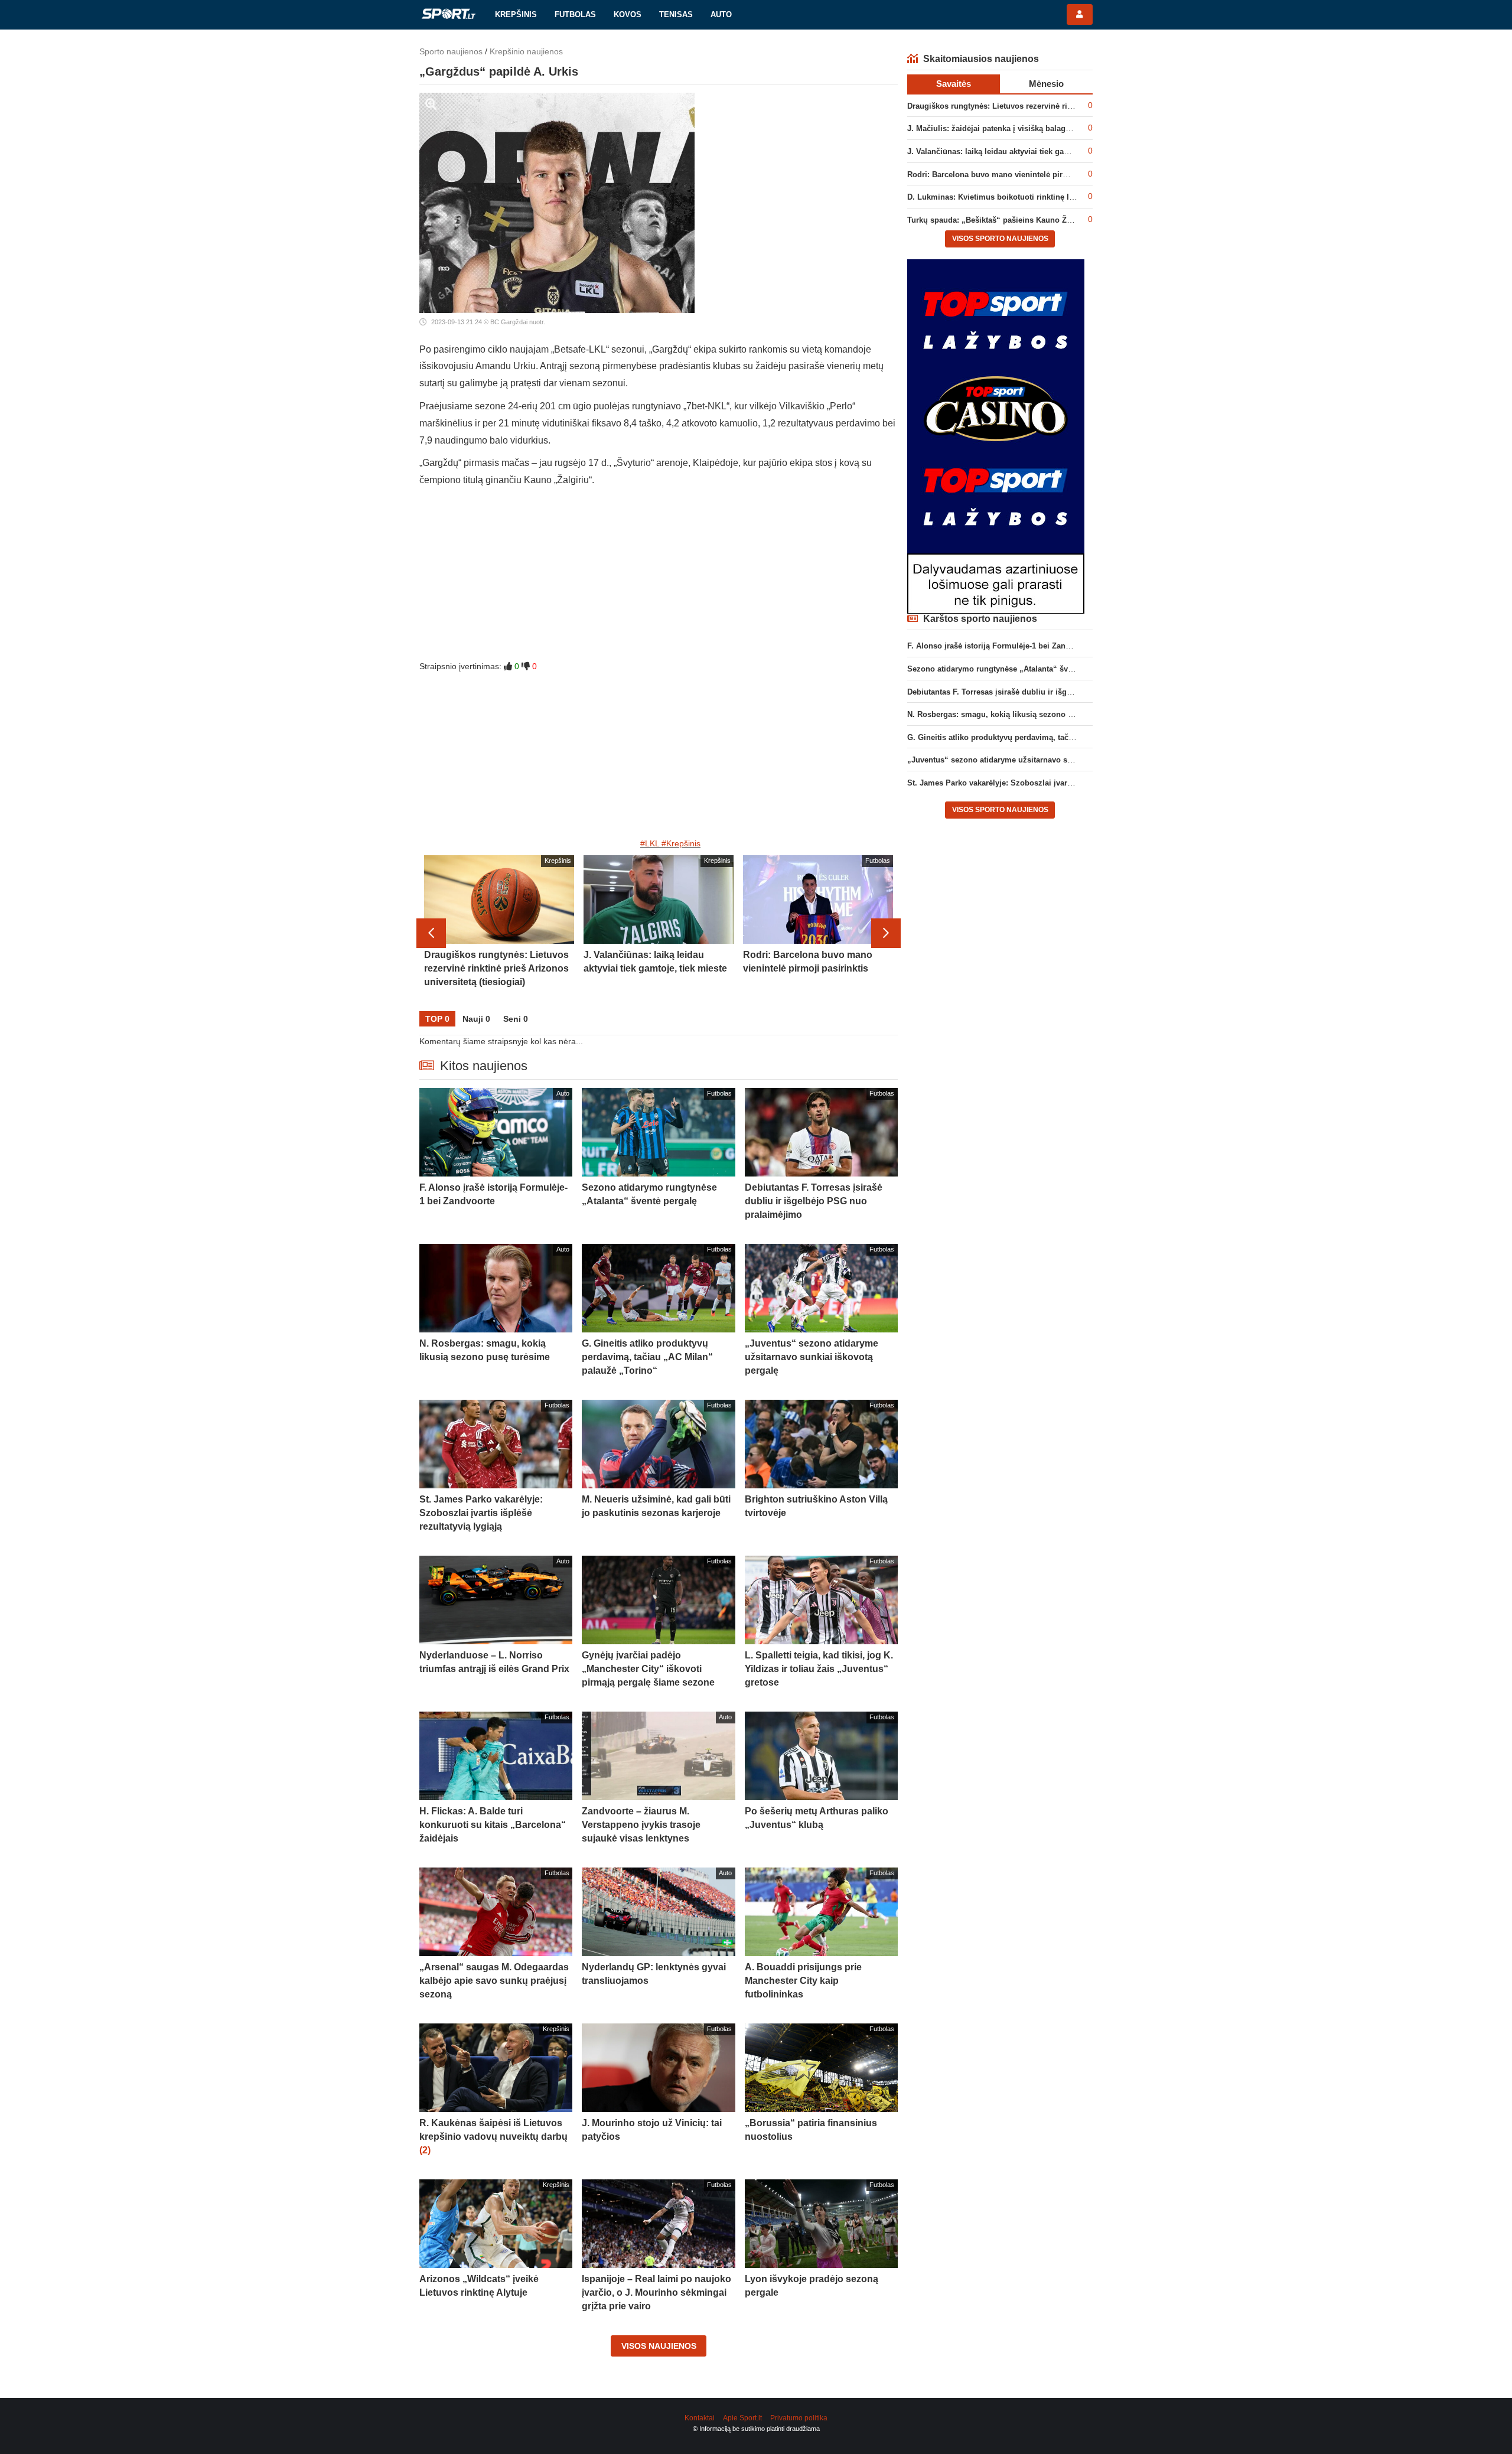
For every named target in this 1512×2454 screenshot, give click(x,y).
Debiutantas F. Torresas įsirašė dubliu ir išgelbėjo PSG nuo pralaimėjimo (1041, 692)
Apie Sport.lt (742, 2418)
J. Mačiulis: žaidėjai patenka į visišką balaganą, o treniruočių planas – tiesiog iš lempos (1068, 128)
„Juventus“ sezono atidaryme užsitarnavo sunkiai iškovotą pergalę (1030, 760)
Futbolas (575, 14)
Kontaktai (700, 2418)
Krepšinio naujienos (526, 51)
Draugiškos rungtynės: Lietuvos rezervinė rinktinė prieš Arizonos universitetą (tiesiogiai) (1069, 106)
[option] (499, 933)
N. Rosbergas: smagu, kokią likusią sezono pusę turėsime (1014, 714)
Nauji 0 (476, 1019)
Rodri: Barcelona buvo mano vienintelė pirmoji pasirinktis (1014, 175)
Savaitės (954, 84)
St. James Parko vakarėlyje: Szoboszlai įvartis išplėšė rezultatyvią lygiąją (1041, 783)
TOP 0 (437, 1019)
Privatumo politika (799, 2418)
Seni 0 (516, 1019)
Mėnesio (1046, 84)
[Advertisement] (659, 578)
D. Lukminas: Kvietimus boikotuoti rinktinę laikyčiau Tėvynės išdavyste (1038, 197)
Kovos (628, 14)
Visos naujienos (659, 2346)
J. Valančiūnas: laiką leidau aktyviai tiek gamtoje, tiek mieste (1018, 151)
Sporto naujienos (451, 51)
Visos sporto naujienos (1000, 239)
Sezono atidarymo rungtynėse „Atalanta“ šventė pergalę (1010, 669)
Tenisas (676, 14)
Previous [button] (431, 933)
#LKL (650, 843)
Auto (721, 14)
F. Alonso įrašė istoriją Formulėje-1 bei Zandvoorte (1000, 646)
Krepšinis (516, 14)
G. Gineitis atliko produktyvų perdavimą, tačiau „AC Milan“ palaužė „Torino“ (1048, 737)
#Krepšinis (681, 843)
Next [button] (886, 933)
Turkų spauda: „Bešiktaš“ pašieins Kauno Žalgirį (996, 220)
